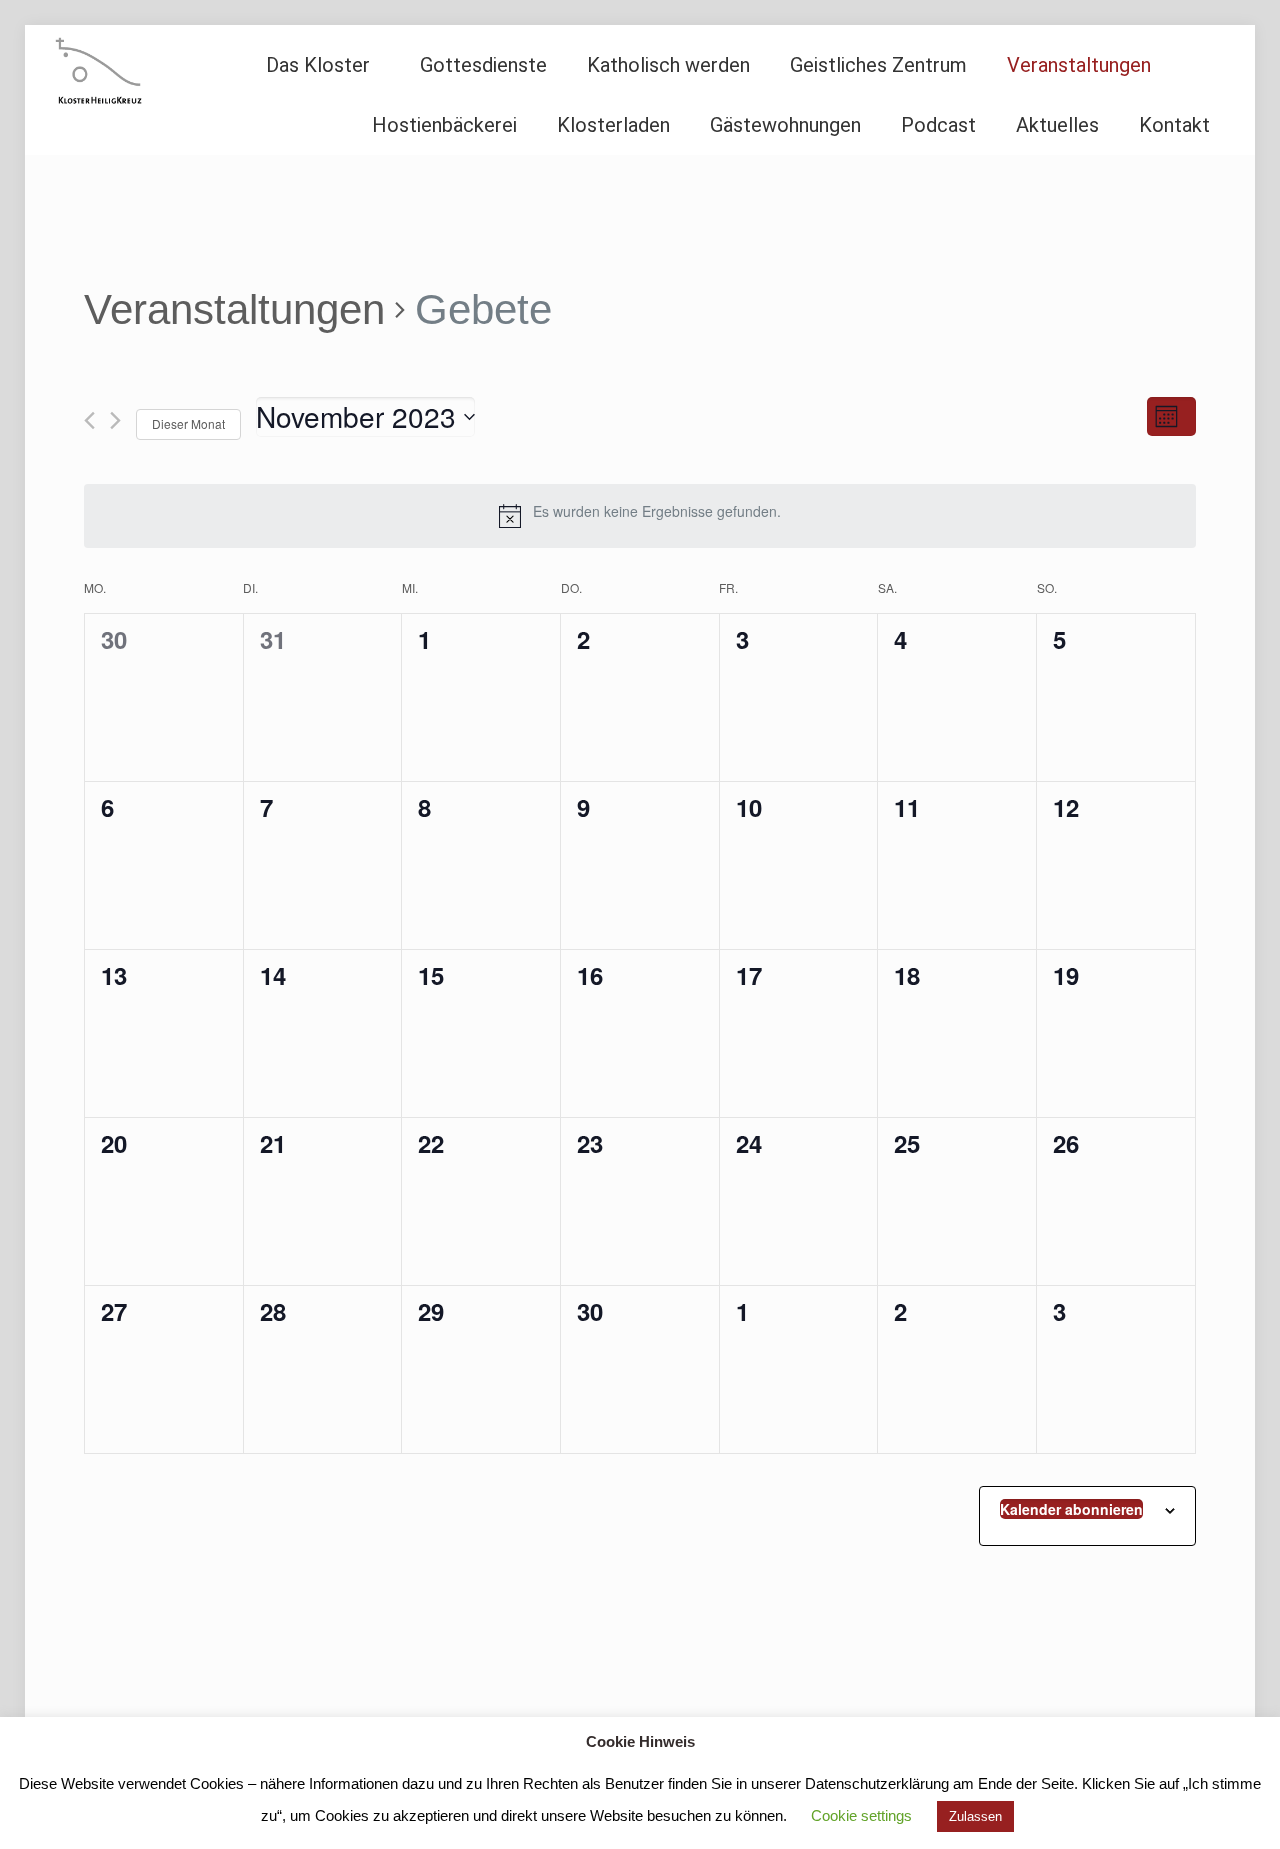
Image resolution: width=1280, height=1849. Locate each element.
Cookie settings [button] (861, 1815)
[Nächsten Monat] (115, 420)
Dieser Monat (188, 423)
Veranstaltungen (234, 309)
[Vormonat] (89, 420)
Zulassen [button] (975, 1816)
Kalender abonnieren (1071, 1509)
